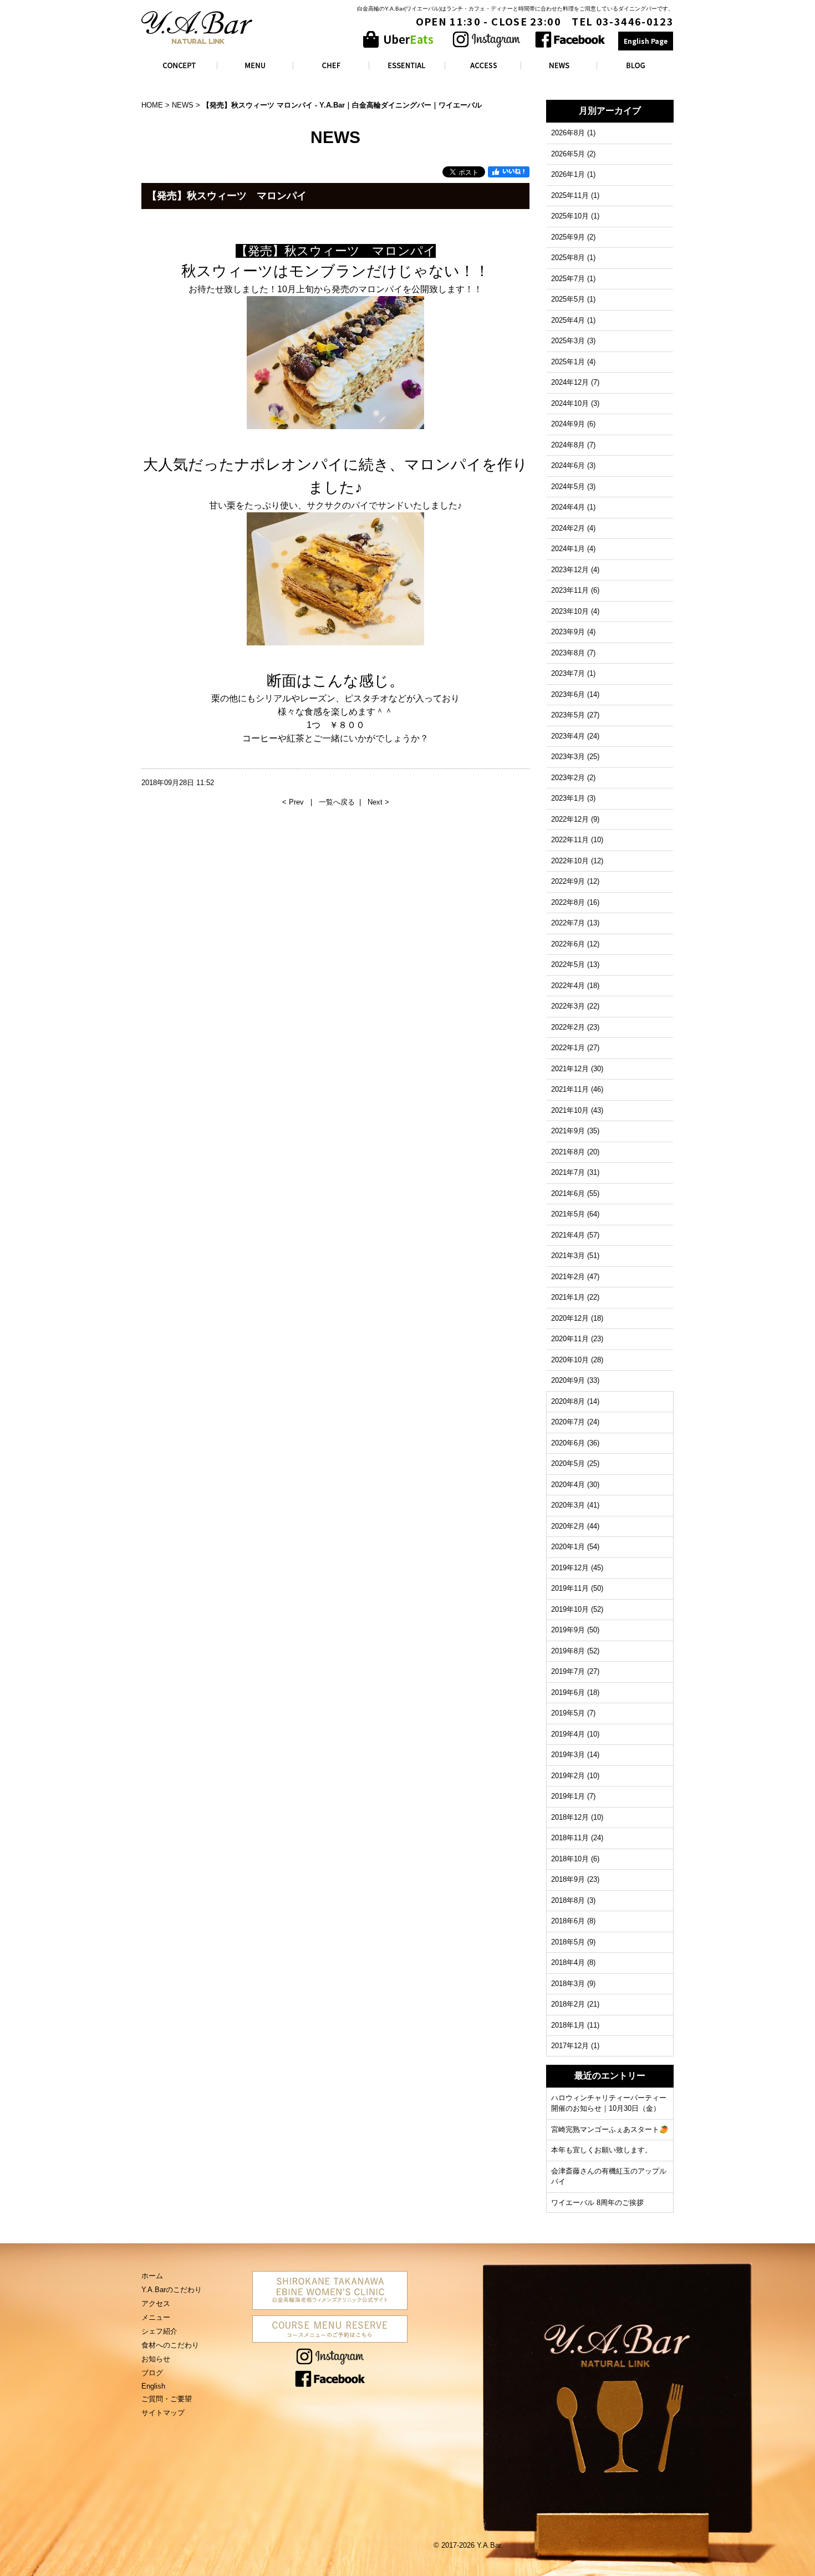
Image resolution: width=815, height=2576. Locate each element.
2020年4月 (568, 1485)
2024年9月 (568, 424)
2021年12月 (570, 1069)
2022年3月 (568, 1006)
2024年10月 (570, 403)
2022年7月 (568, 923)
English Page (646, 41)
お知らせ (156, 2359)
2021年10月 (570, 1110)
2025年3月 (568, 341)
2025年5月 (568, 299)
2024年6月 (568, 465)
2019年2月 (568, 1776)
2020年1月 (568, 1547)
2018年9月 (568, 1879)
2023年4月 (568, 736)
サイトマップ (163, 2413)
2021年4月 (568, 1235)
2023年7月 (568, 673)
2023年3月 (568, 757)
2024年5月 (568, 487)
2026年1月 (568, 174)
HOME (152, 105)
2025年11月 (570, 195)
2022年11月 (570, 840)
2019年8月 (568, 1651)
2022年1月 (568, 1048)
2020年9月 (568, 1380)
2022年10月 (570, 861)
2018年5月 (568, 1942)
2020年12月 (570, 1318)
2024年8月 (568, 445)
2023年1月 (568, 798)
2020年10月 (570, 1360)
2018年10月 (570, 1859)
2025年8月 (568, 258)
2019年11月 (570, 1588)
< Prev (294, 802)
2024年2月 (568, 528)
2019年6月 (568, 1692)
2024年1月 (568, 549)
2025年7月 (568, 279)
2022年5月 (568, 964)
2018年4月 (568, 1962)
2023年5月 (568, 715)
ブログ (152, 2373)
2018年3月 (568, 1984)
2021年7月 (568, 1172)
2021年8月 (568, 1152)
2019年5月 (568, 1713)
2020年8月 (568, 1401)
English (153, 2386)
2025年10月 (570, 216)
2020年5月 (568, 1463)
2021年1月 (568, 1297)
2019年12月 (570, 1568)
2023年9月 (568, 632)
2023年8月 (568, 653)
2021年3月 (568, 1256)
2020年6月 (568, 1443)
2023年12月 (570, 570)
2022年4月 (568, 986)
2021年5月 (568, 1214)
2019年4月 (568, 1734)
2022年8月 (568, 902)
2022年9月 (568, 881)
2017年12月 (570, 2046)
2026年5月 (568, 154)
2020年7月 (568, 1422)
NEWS (183, 105)
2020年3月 (568, 1505)
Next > (378, 802)
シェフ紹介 (159, 2331)
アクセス (156, 2303)
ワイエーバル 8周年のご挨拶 (597, 2203)
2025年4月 (568, 320)
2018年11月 (570, 1838)
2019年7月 (568, 1671)
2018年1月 (568, 2025)
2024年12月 (570, 382)
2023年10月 (570, 611)
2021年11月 (570, 1089)
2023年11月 (570, 590)
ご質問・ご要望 (167, 2399)
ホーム (152, 2276)
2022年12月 (570, 819)
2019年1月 (568, 1796)
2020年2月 (568, 1526)
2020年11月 (570, 1339)
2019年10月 (570, 1609)
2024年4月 (568, 507)
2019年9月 (568, 1630)
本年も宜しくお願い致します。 (602, 2150)
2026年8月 (568, 133)
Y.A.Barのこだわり (172, 2290)
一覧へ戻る (337, 802)
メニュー (156, 2317)
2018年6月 (568, 1921)
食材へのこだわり (170, 2345)
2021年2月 (568, 1277)
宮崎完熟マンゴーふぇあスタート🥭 (610, 2129)
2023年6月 (568, 694)
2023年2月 (568, 778)
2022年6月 (568, 944)
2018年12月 (570, 1817)
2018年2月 (568, 2004)
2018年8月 (568, 1900)
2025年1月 (568, 362)
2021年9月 (568, 1131)
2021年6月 (568, 1193)
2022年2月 (568, 1027)
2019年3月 (568, 1755)
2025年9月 (568, 237)
